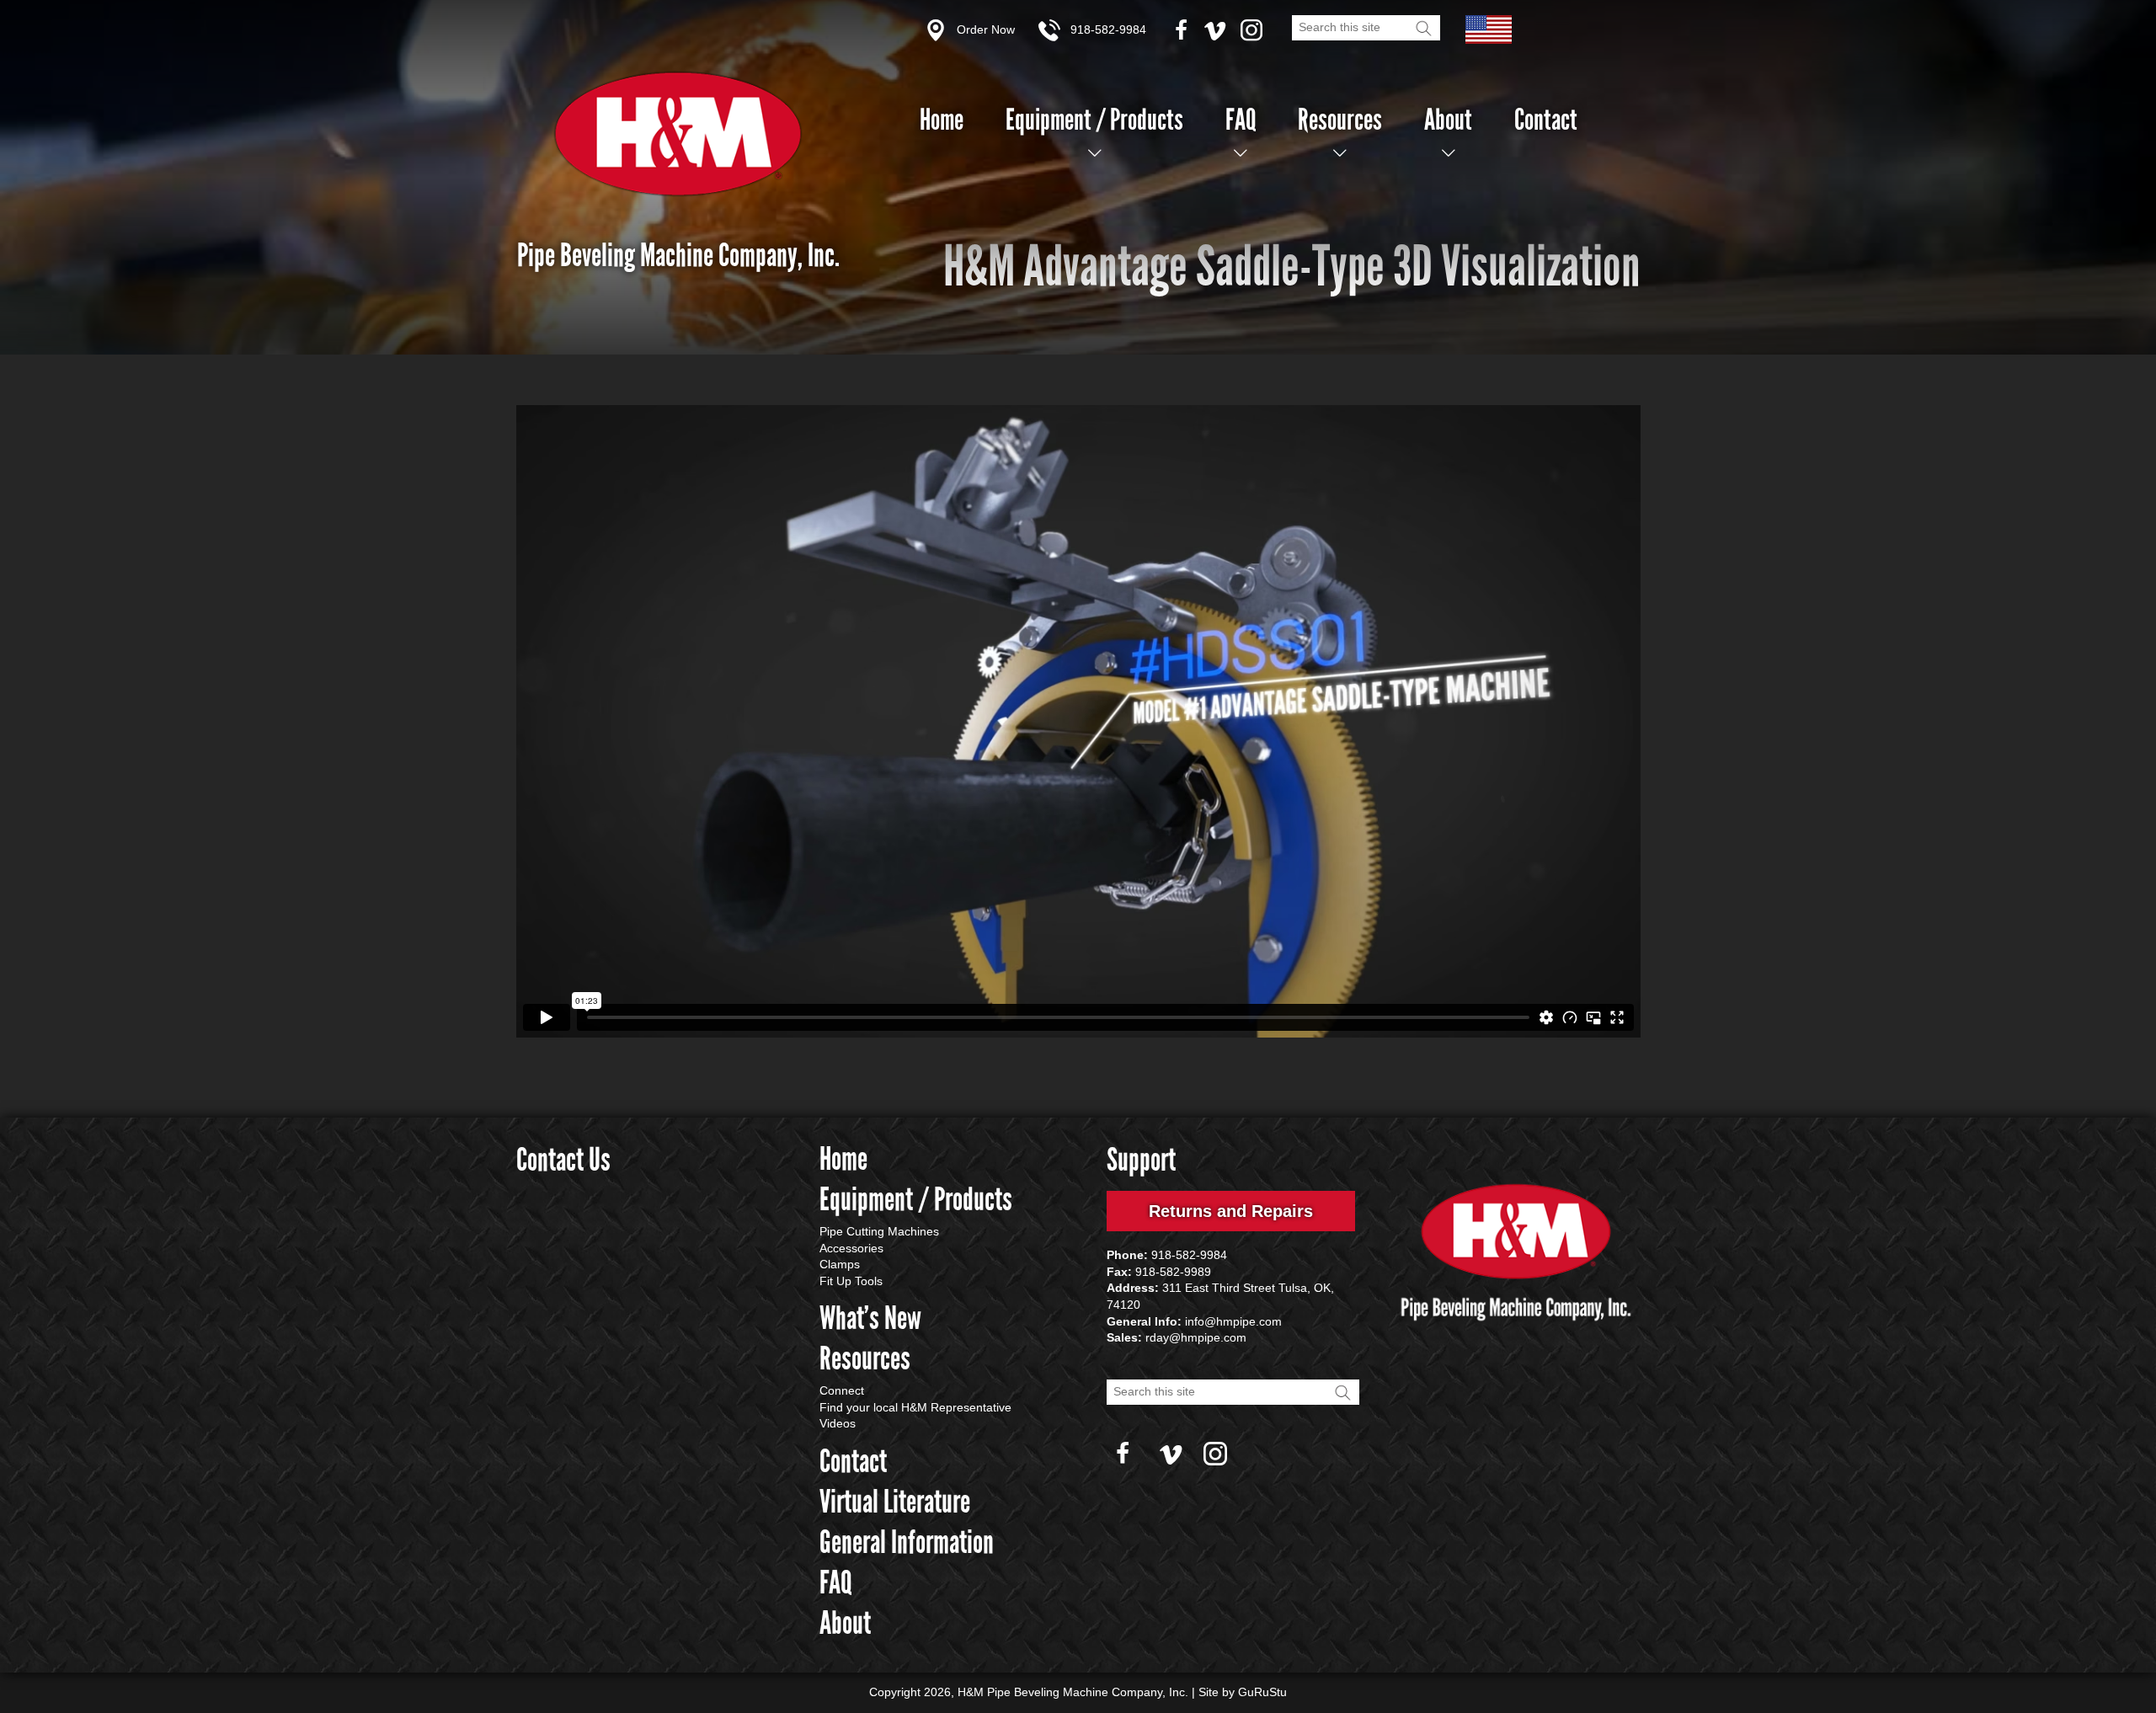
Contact (1546, 120)
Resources (1340, 120)
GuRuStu (1262, 1692)
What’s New (870, 1318)
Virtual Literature (895, 1502)
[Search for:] (1366, 26)
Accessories (851, 1248)
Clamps (840, 1264)
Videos (838, 1423)
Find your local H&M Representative (915, 1407)
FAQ (1241, 120)
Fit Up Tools (851, 1281)
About (1448, 120)
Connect (842, 1390)
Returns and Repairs (1231, 1211)
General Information (907, 1542)
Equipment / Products (1094, 120)
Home (942, 120)
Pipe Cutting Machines (879, 1231)
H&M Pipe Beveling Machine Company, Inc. (678, 134)
